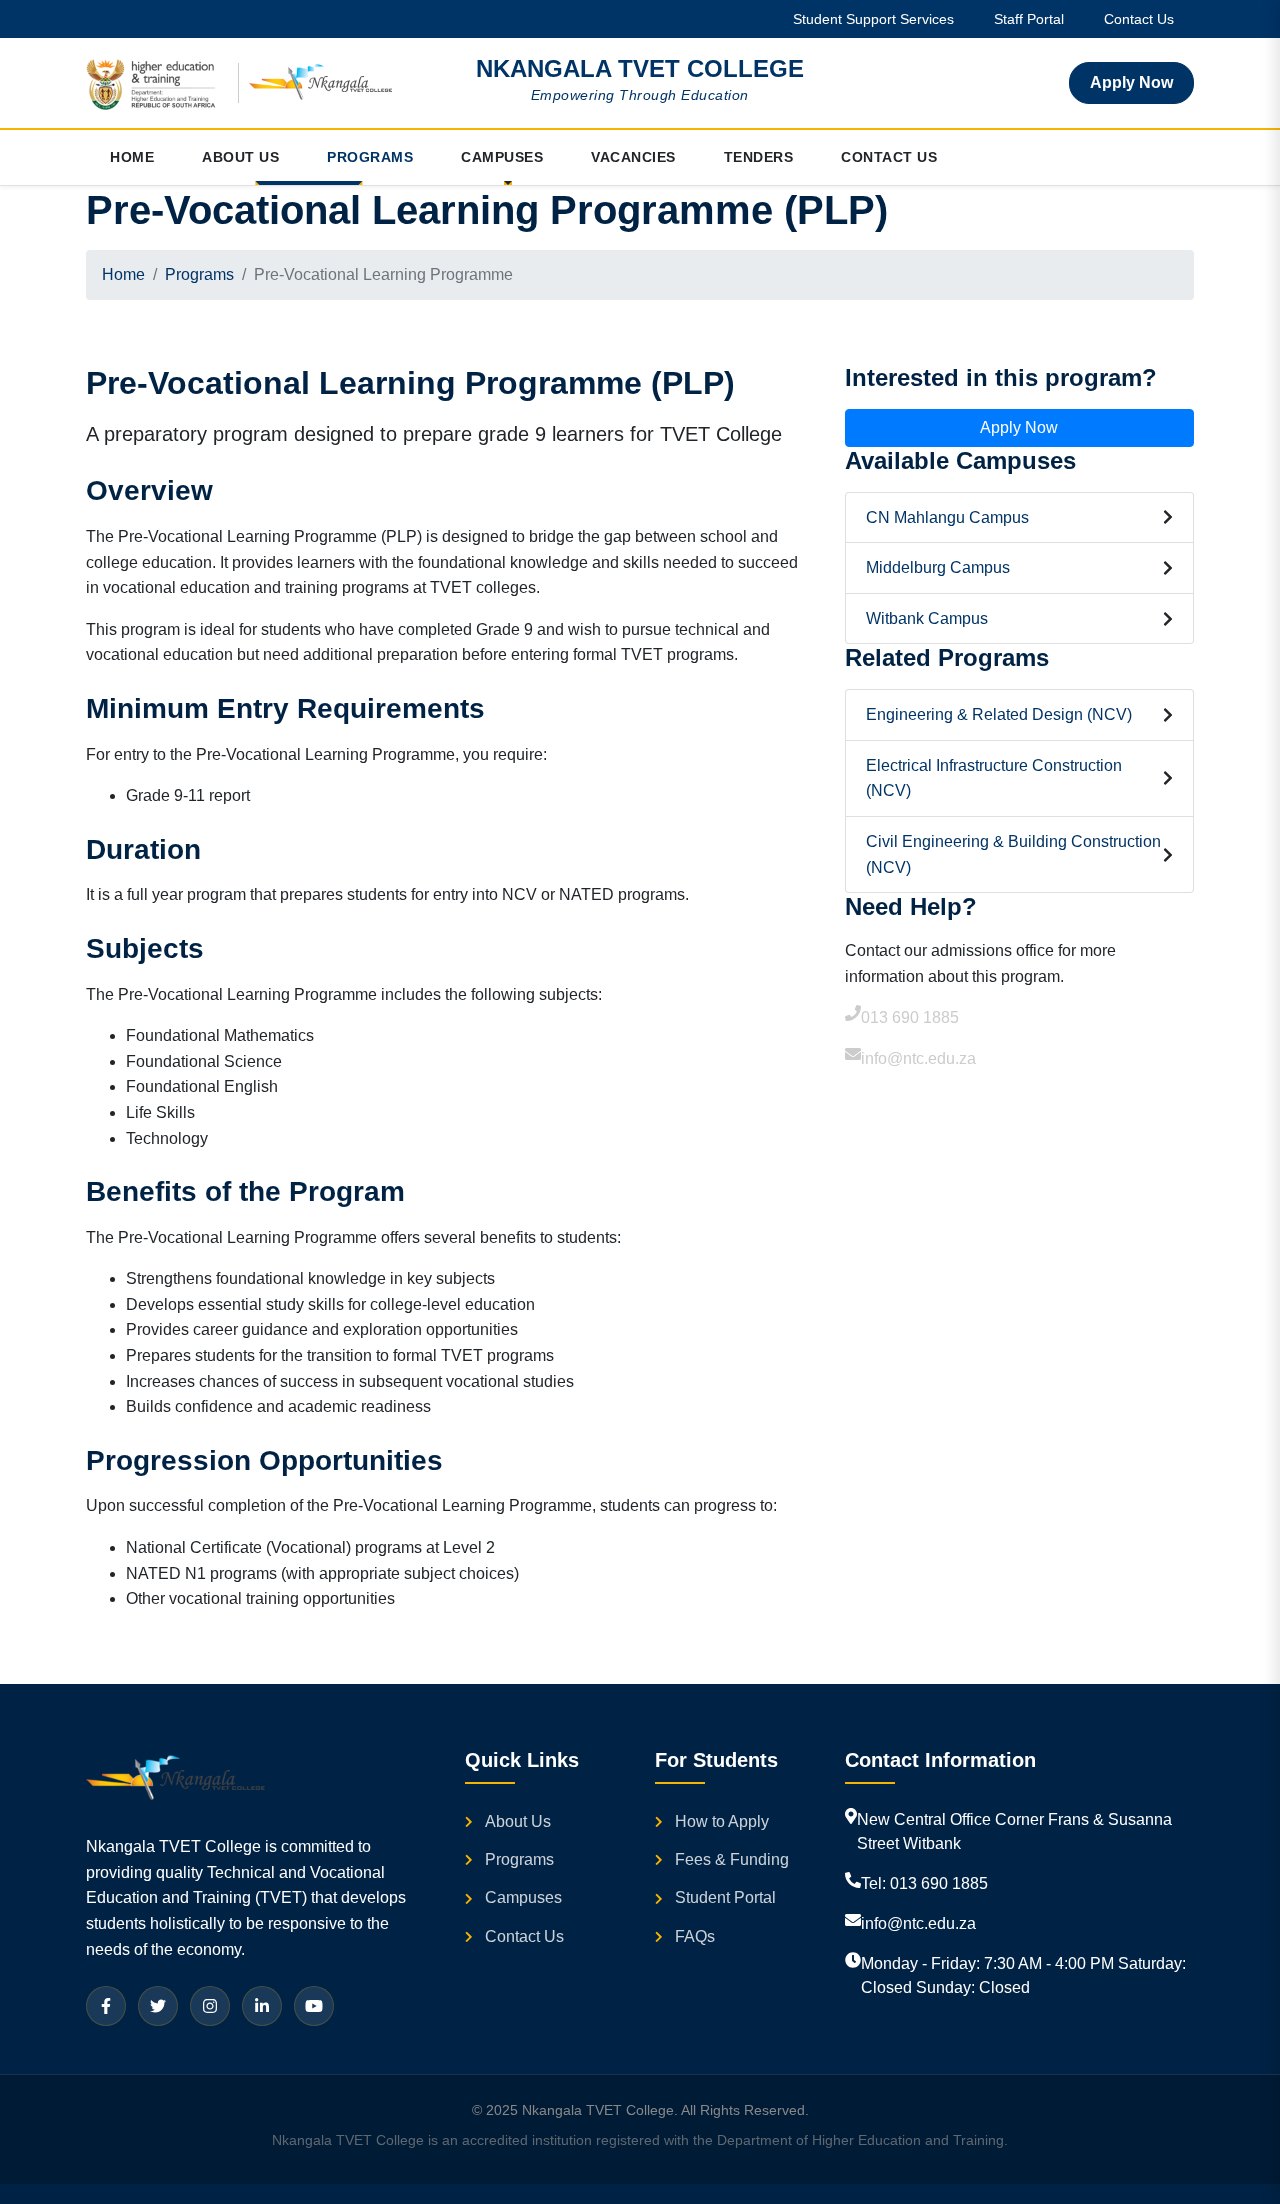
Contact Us (1139, 19)
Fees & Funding (732, 1859)
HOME (132, 157)
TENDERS (759, 157)
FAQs (695, 1936)
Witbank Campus (927, 618)
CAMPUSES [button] (502, 157)
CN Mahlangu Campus (947, 517)
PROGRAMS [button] (370, 157)
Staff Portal (1029, 19)
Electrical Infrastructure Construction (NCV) (994, 778)
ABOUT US (240, 157)
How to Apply (722, 1821)
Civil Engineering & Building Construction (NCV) (1013, 854)
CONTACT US (889, 157)
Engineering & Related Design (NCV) (999, 714)
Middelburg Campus (938, 567)
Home (123, 274)
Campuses (523, 1897)
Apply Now (1131, 82)
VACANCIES (633, 157)
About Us (518, 1821)
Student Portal (725, 1897)
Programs (199, 274)
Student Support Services (873, 19)
